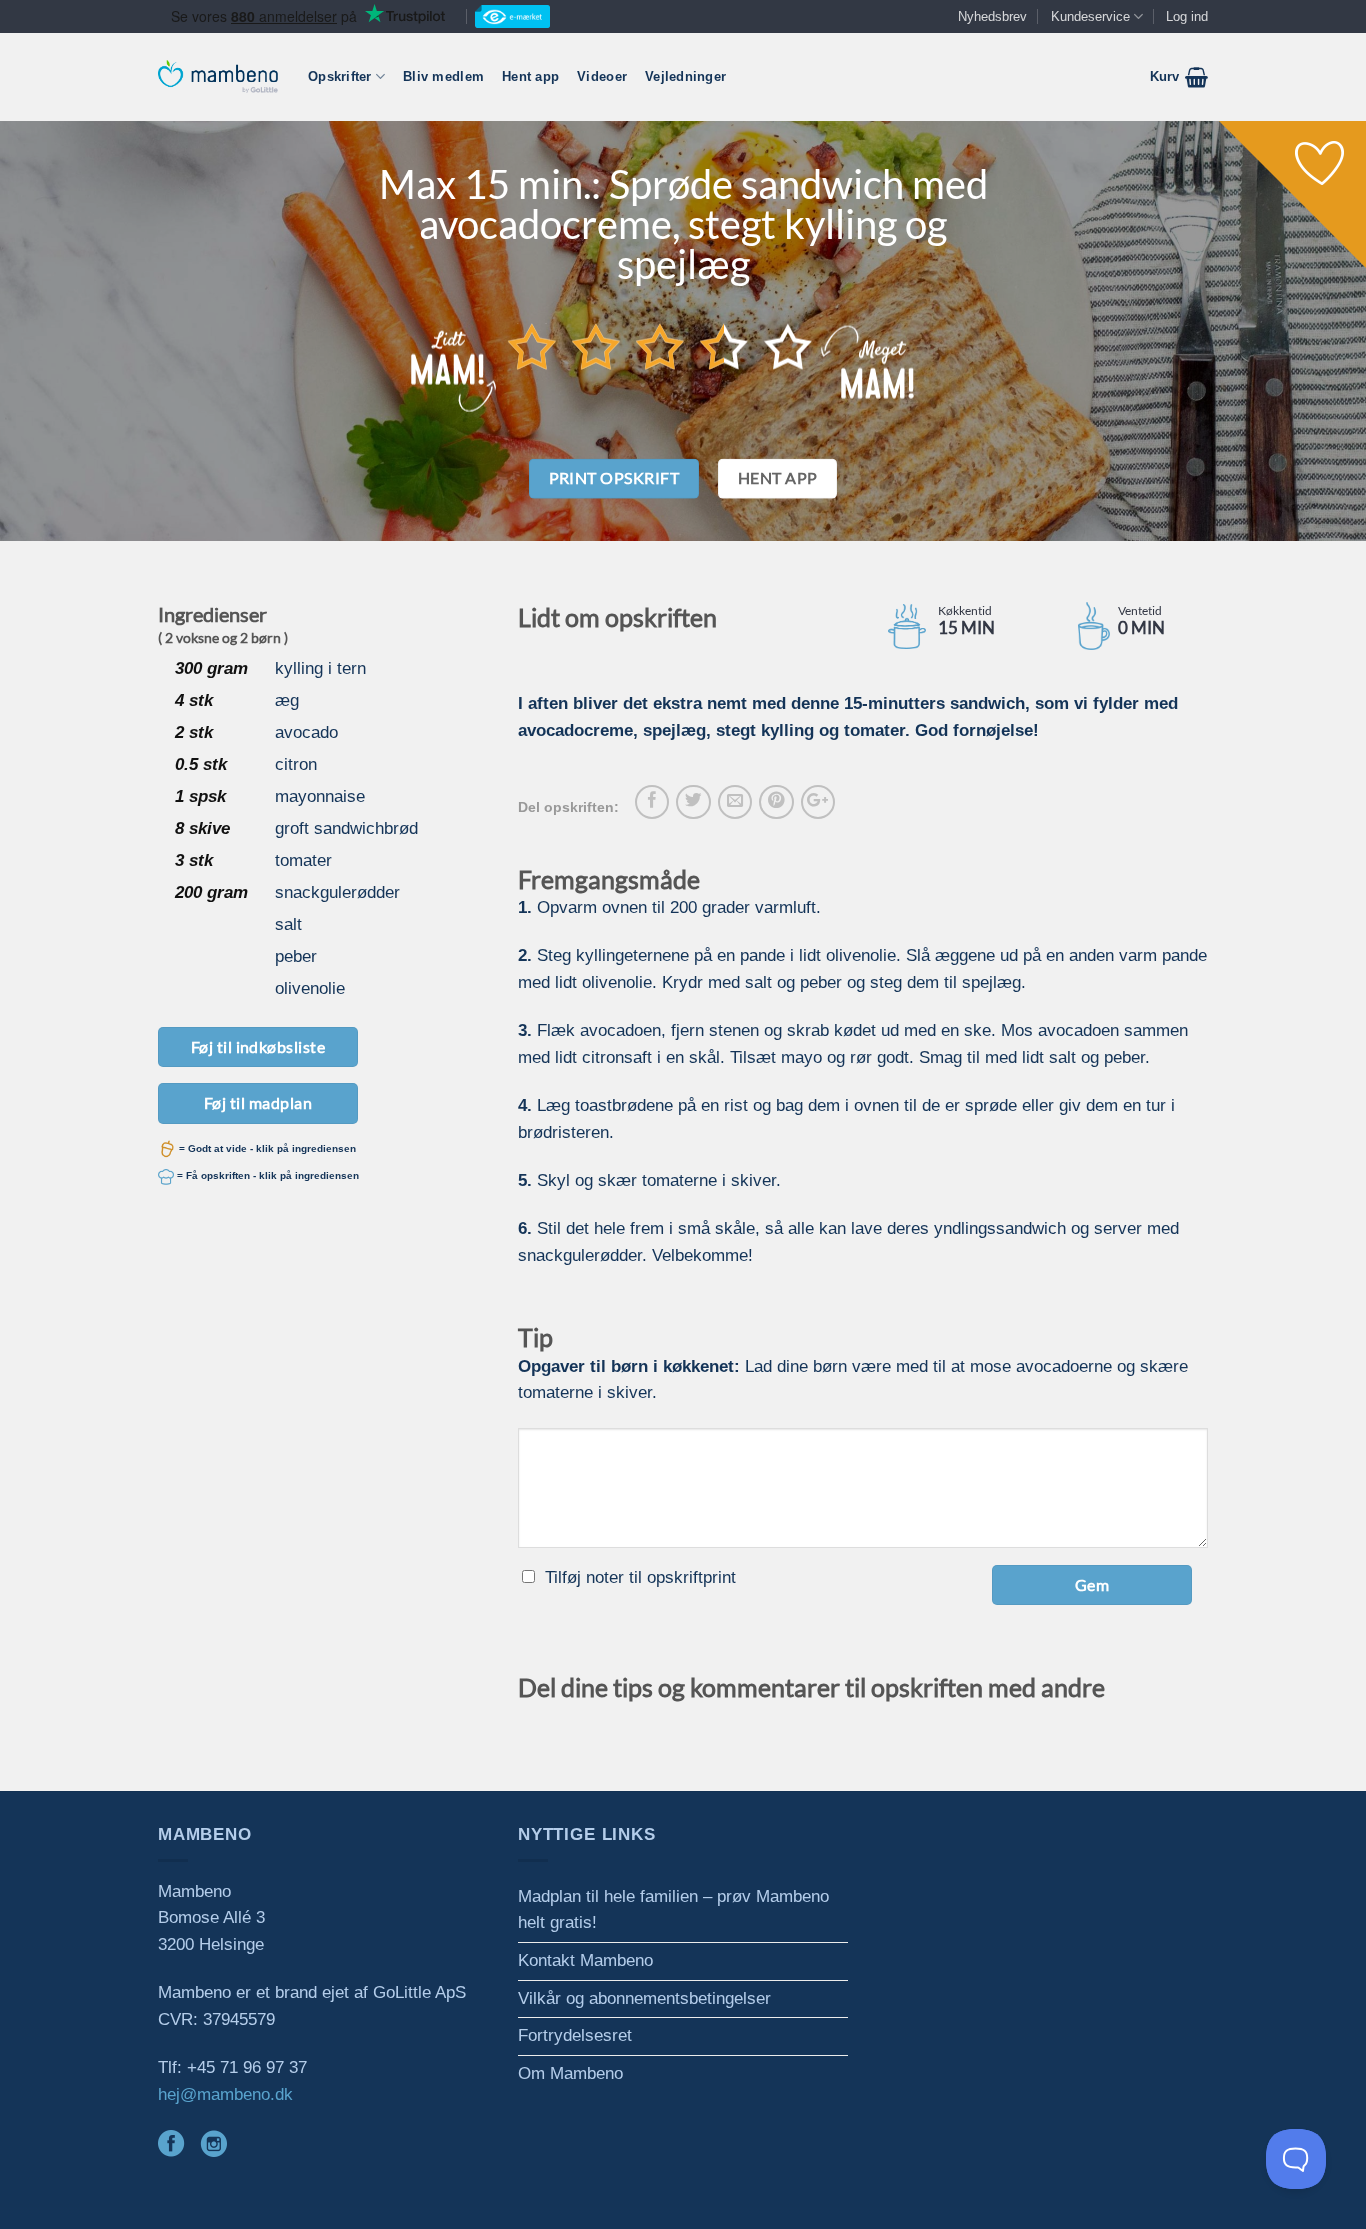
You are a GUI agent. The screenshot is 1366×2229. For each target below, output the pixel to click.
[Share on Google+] (818, 802)
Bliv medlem (443, 76)
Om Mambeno (570, 2073)
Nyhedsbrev (992, 16)
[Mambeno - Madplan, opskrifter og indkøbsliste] (218, 76)
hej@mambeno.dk (225, 2094)
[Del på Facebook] (652, 802)
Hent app (530, 76)
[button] (1179, 77)
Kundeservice (1090, 16)
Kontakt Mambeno (585, 1960)
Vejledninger (685, 76)
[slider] (660, 346)
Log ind (1187, 16)
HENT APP (778, 478)
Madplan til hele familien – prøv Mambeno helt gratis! (673, 1910)
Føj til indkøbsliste (258, 1046)
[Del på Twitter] (693, 802)
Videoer (602, 76)
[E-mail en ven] (735, 802)
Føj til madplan (258, 1102)
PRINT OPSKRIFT (614, 478)
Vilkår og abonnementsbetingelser (644, 1998)
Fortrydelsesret (575, 2035)
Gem (1092, 1584)
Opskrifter (340, 76)
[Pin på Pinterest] (776, 802)
